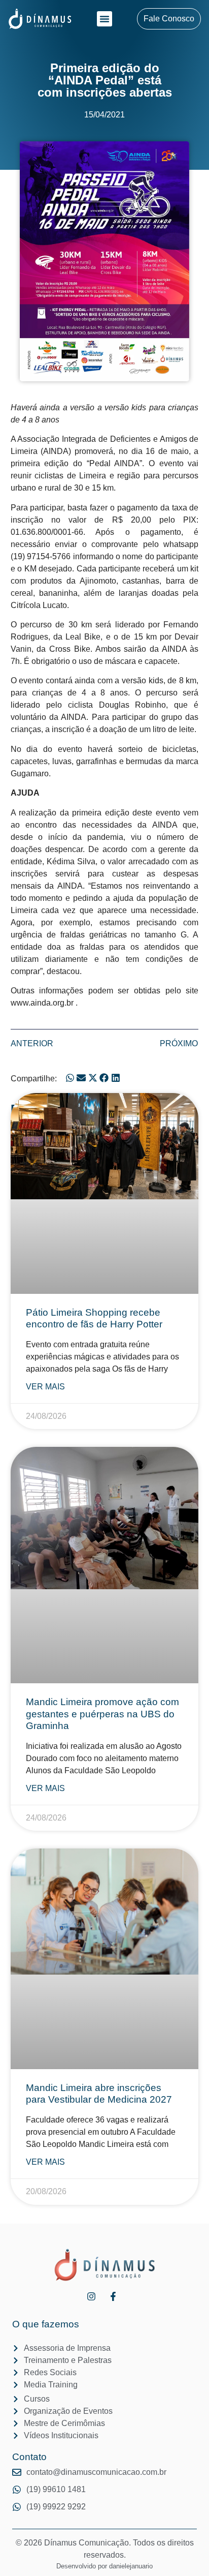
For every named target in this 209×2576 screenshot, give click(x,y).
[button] (104, 19)
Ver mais (45, 1387)
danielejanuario (131, 2566)
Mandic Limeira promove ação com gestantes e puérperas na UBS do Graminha (102, 1714)
